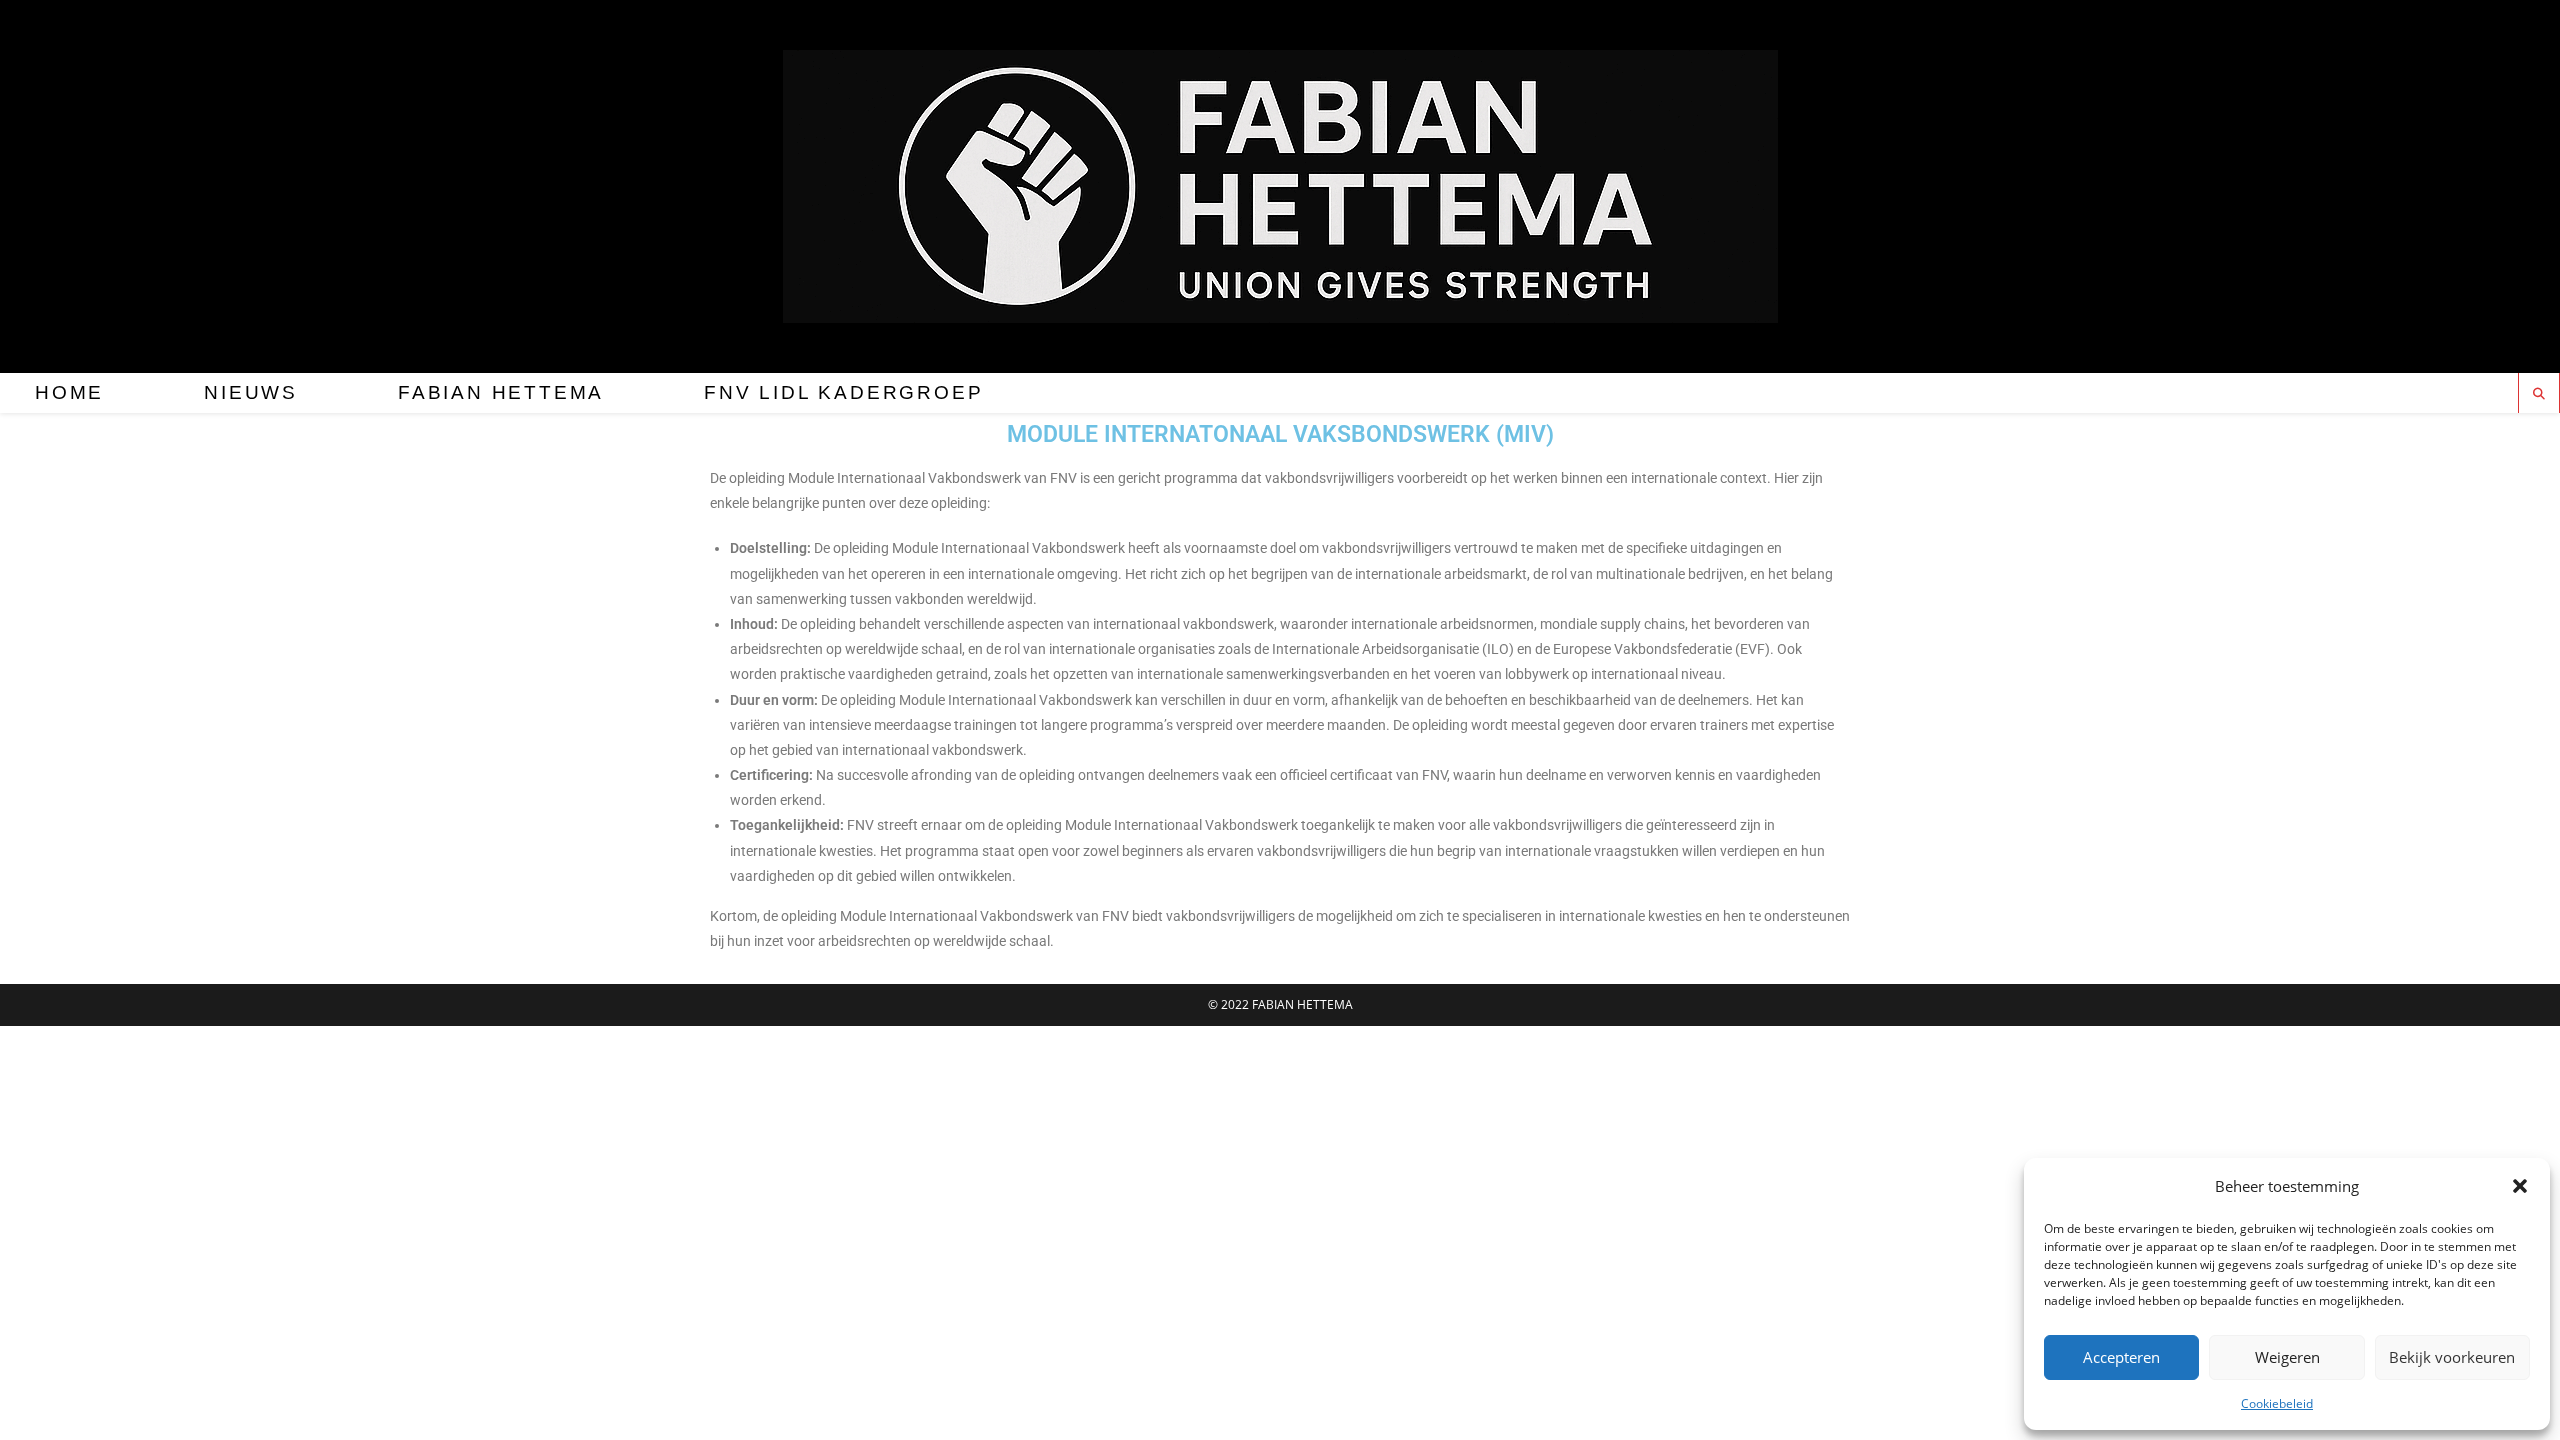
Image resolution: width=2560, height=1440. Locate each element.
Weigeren (2287, 1357)
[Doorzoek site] (2539, 394)
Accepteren (2121, 1357)
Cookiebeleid (2277, 1403)
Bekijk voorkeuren (2452, 1357)
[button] (2520, 1186)
